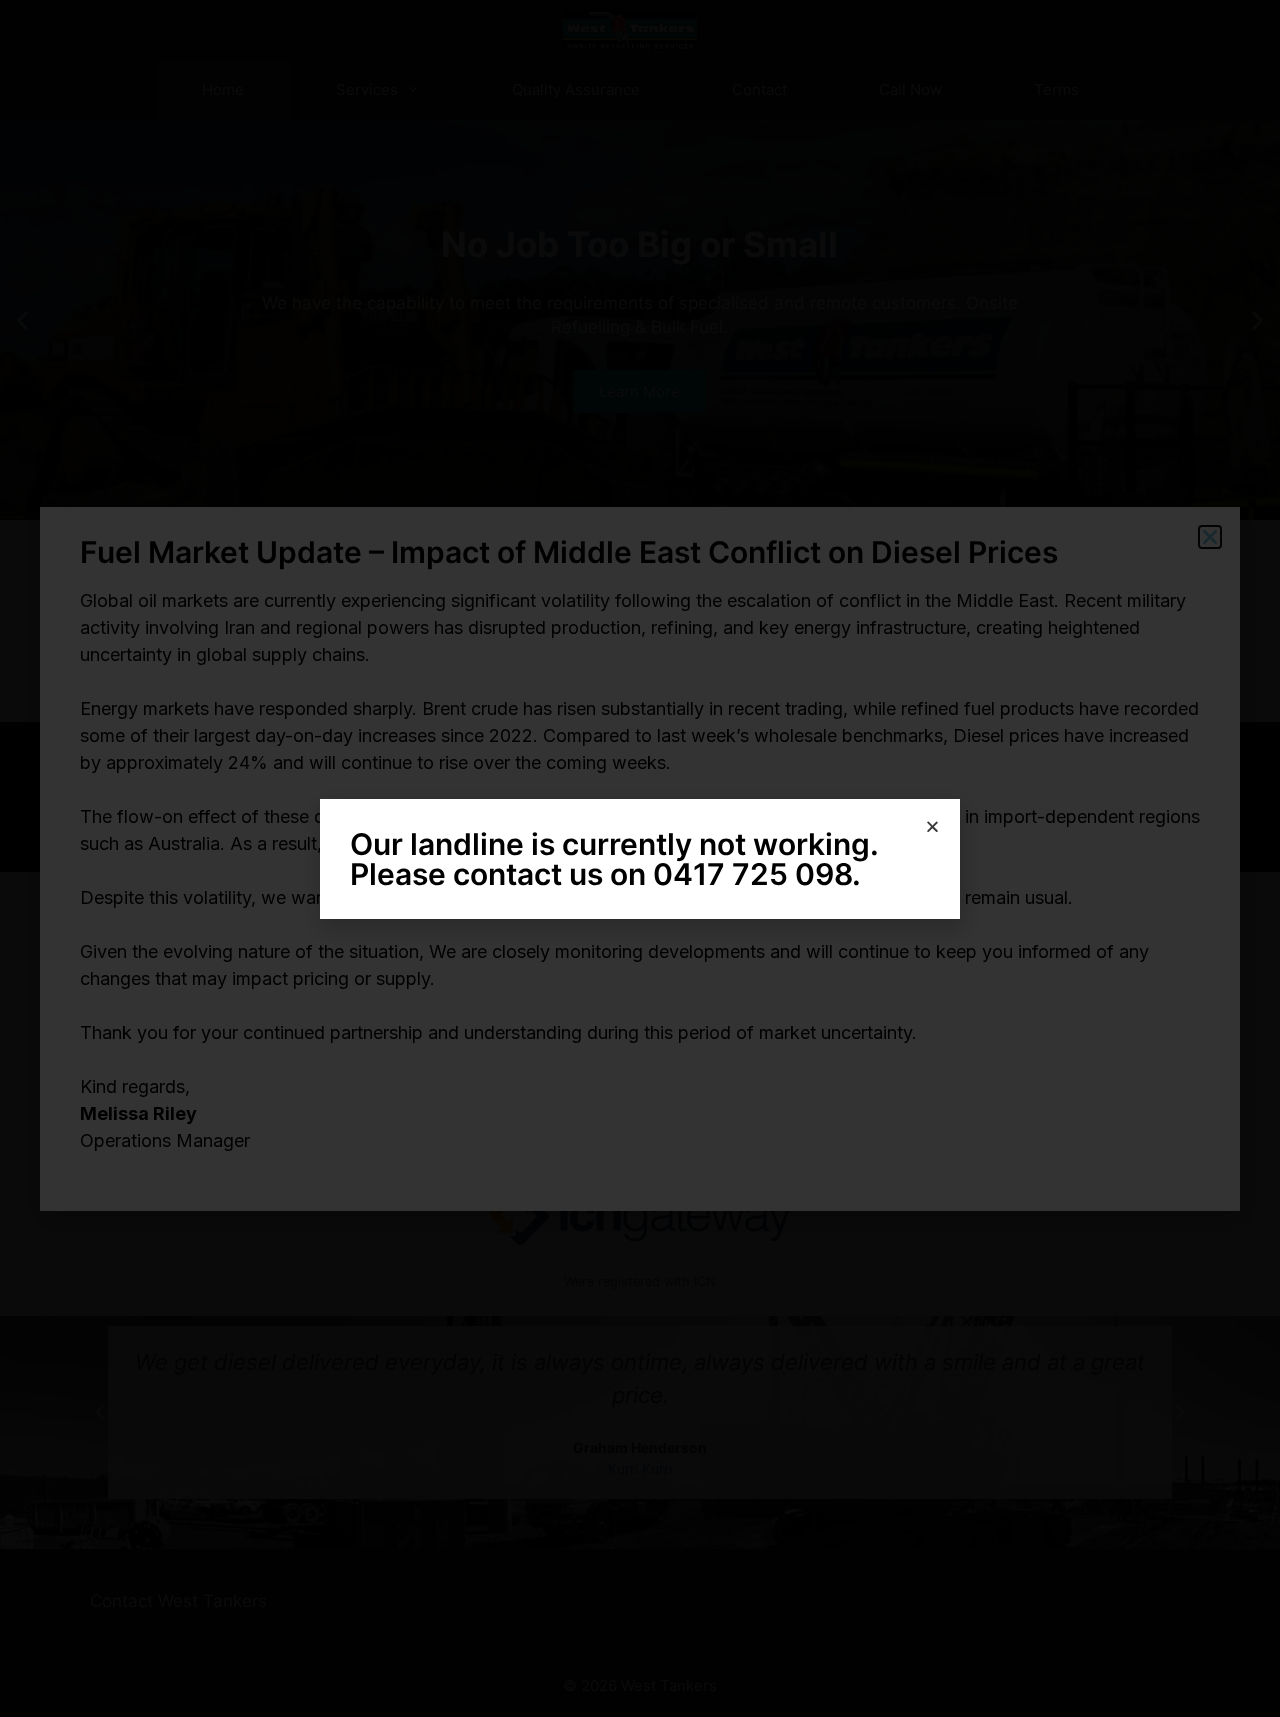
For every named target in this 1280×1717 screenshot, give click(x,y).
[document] (640, 858)
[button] (932, 826)
